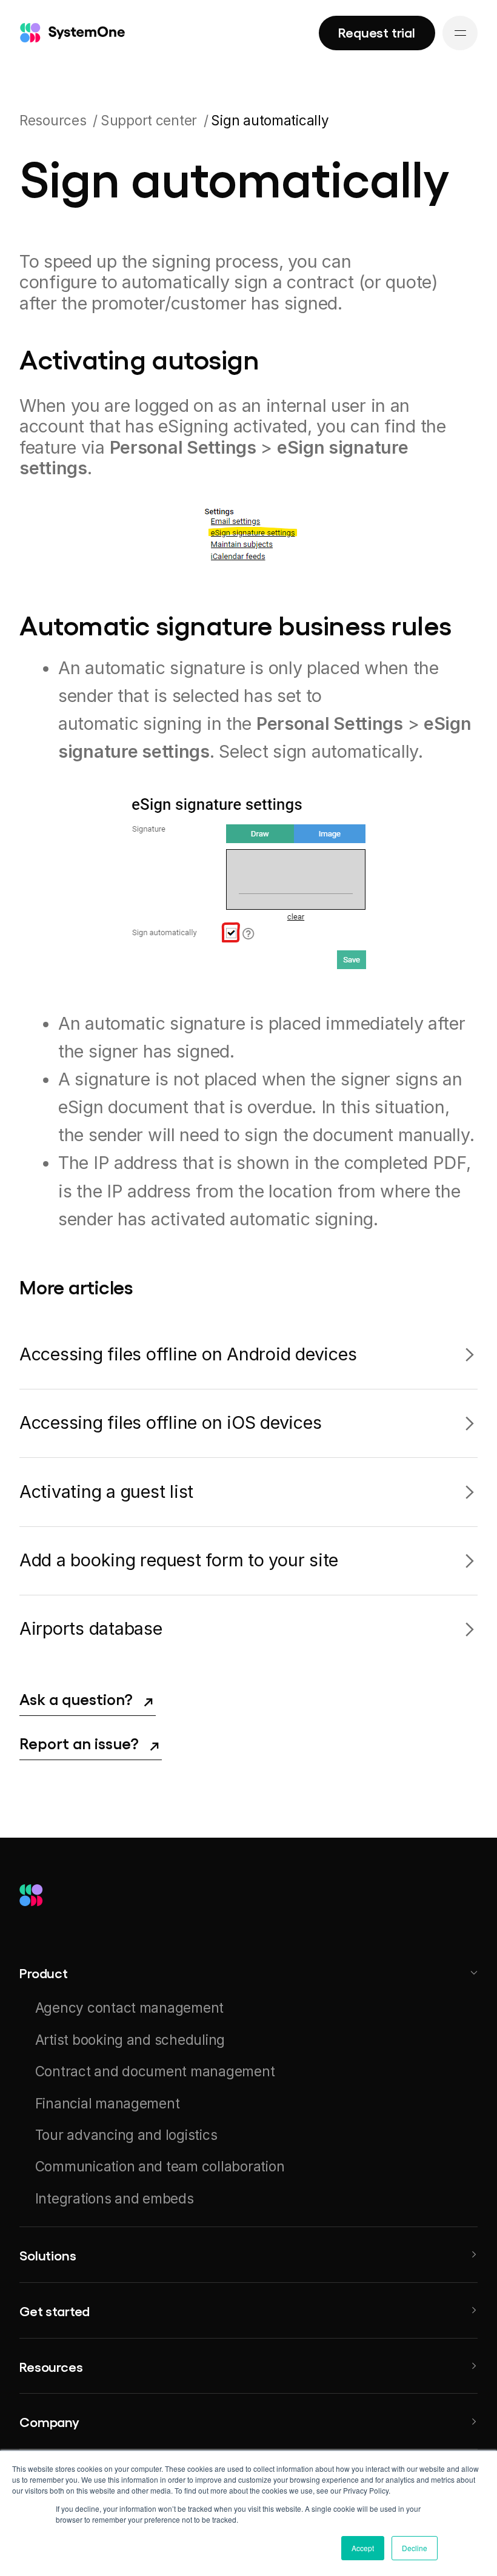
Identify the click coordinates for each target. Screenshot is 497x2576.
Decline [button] (415, 2548)
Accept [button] (363, 2548)
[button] (248, 1972)
